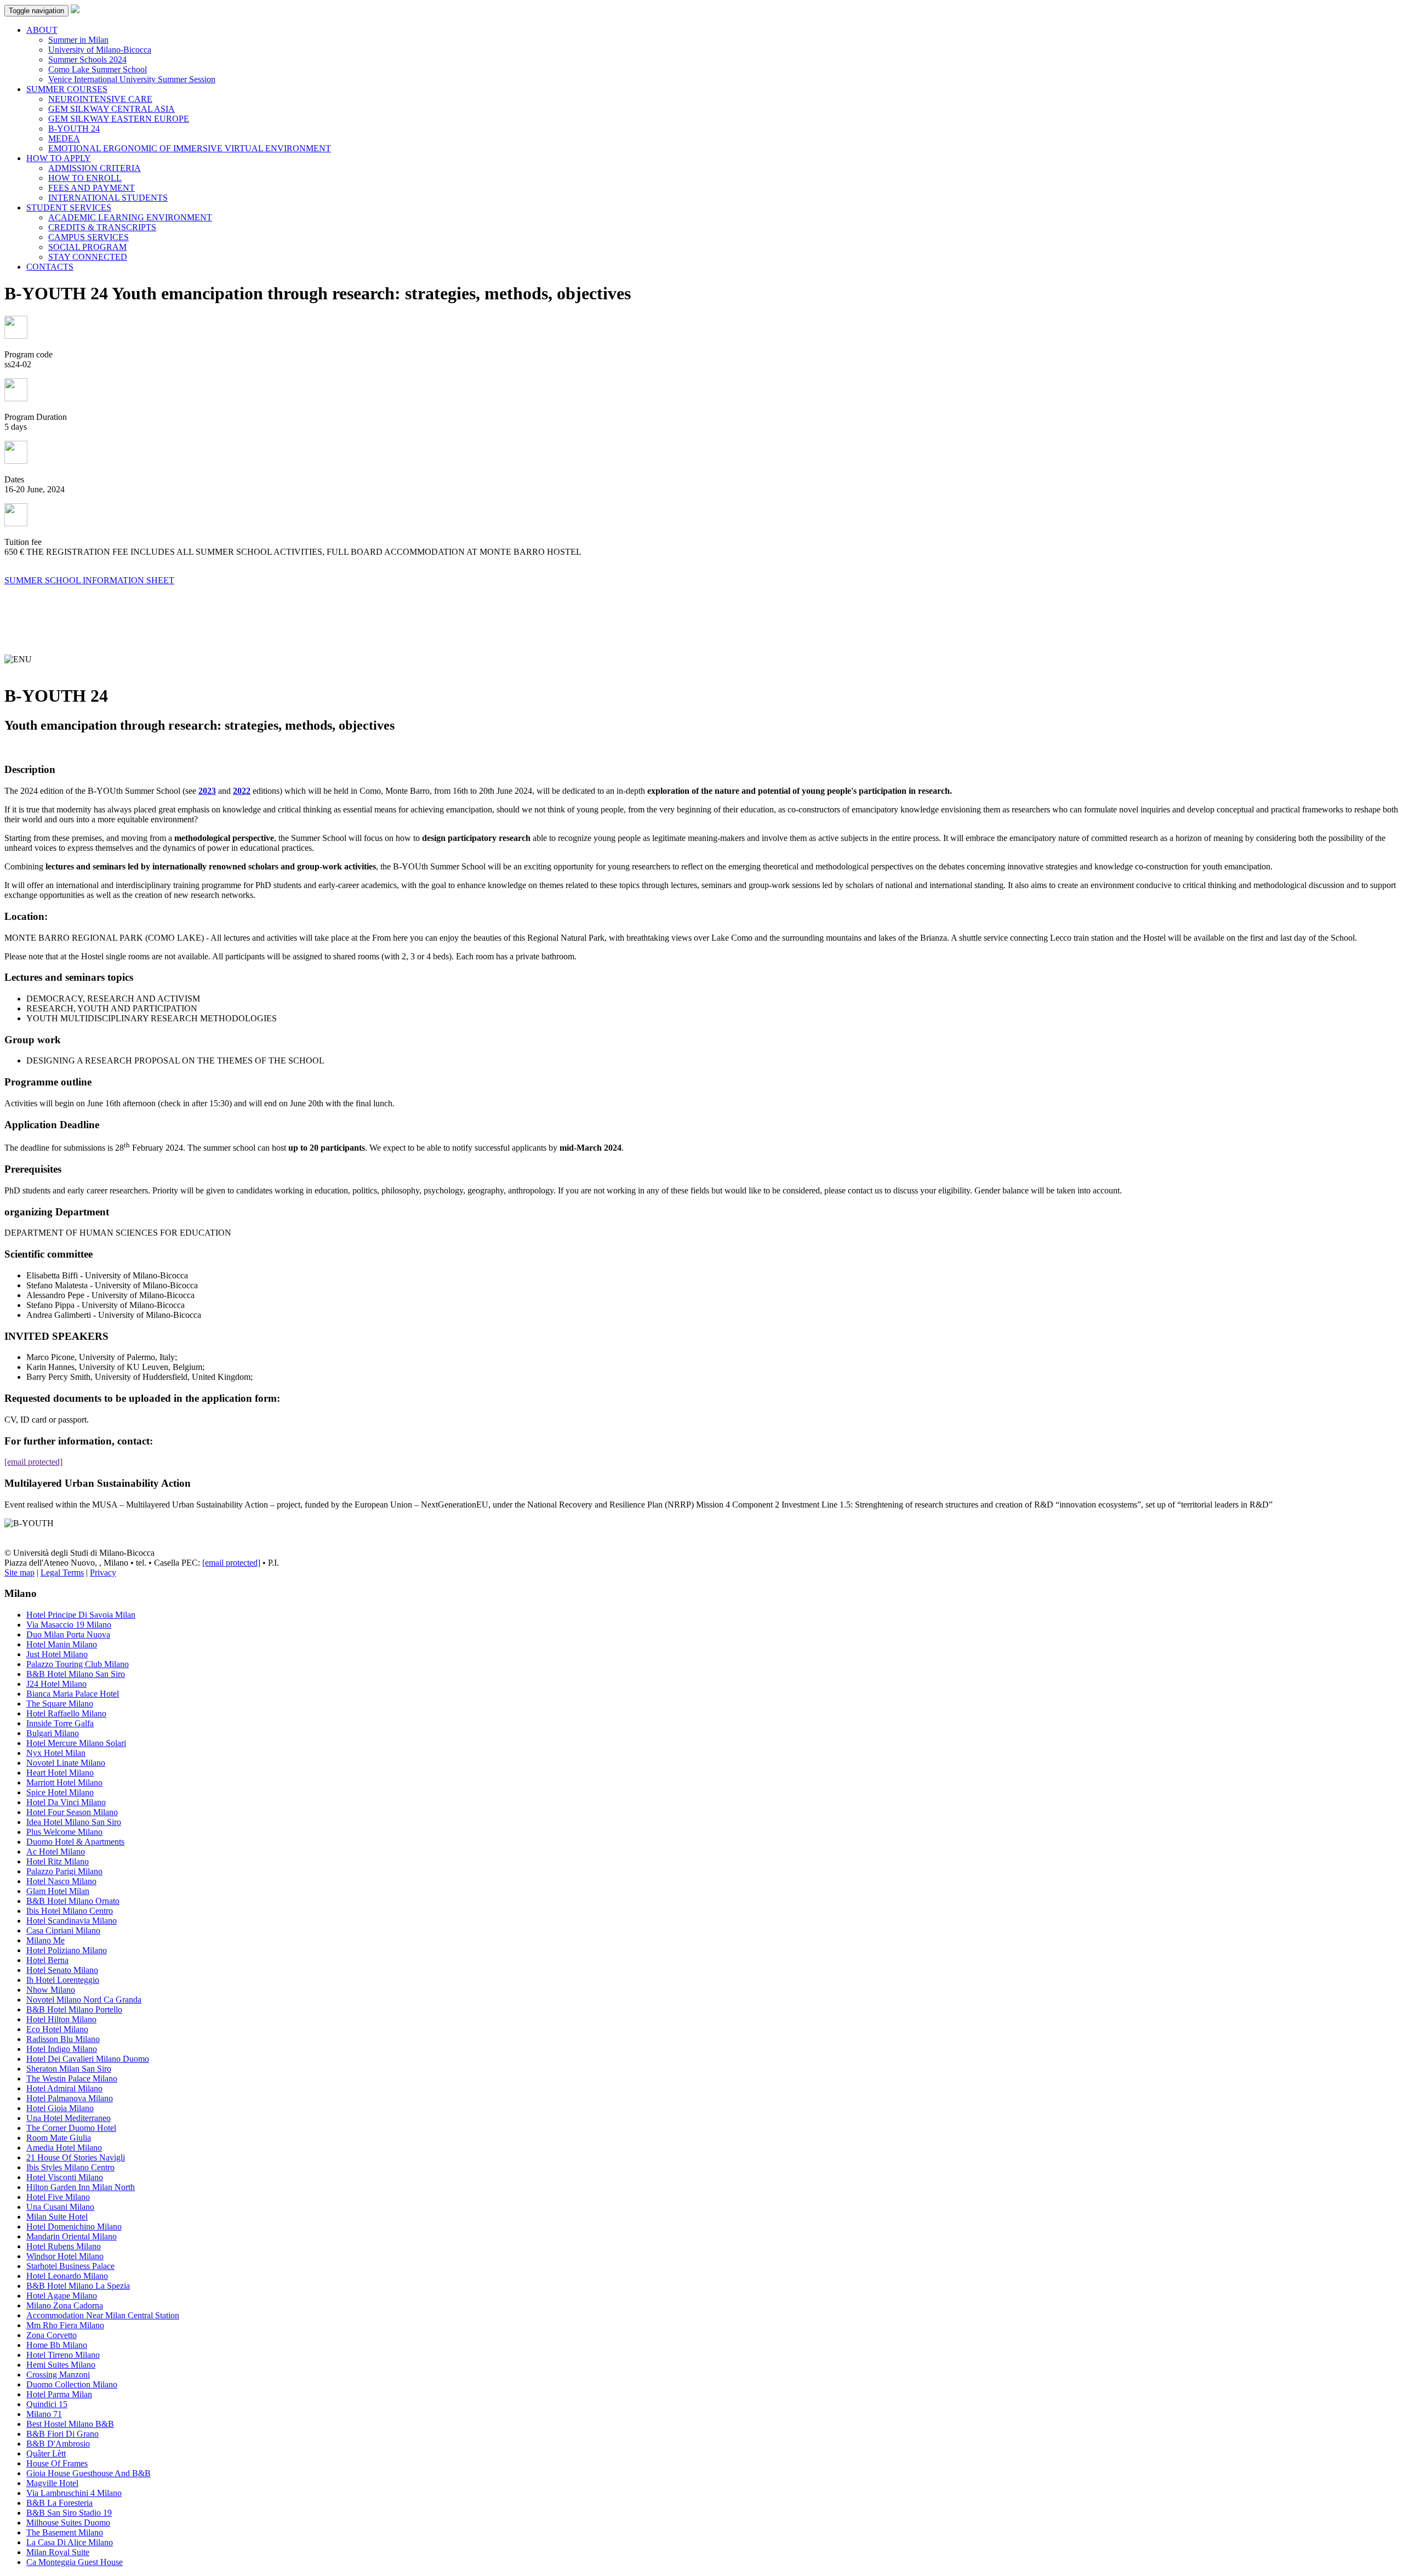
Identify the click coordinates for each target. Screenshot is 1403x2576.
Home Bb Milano (57, 2345)
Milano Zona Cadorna (65, 2305)
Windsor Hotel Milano (65, 2256)
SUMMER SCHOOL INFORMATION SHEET (89, 580)
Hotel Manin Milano (62, 1644)
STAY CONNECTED (88, 257)
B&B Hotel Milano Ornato (73, 1901)
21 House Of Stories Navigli (76, 2157)
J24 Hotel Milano (56, 1684)
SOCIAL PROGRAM (87, 247)
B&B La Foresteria (59, 2503)
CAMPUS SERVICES (89, 237)
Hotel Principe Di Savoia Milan (81, 1615)
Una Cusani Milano (60, 2207)
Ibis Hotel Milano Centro (70, 1911)
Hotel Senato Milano (62, 1970)
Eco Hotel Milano (57, 2029)
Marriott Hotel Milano (64, 1782)
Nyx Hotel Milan (56, 1753)
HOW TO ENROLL (85, 178)
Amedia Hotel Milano (64, 2148)
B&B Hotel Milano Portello (74, 2009)
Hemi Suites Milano (61, 2365)
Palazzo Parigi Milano (64, 1871)
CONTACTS (50, 267)
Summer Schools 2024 (87, 59)
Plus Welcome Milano (64, 1832)
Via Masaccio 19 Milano (69, 1625)
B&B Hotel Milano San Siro (76, 1674)
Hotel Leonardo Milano (67, 2276)
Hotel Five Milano (58, 2197)
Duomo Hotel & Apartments (75, 1842)
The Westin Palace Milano (72, 2079)
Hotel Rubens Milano (64, 2246)
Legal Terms (62, 1573)
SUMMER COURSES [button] (67, 89)
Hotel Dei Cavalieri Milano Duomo (88, 2059)
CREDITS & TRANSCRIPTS (102, 227)
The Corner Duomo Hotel (71, 2128)
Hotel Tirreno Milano (63, 2355)
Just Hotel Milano (57, 1654)
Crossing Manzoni (58, 2375)
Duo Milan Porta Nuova (68, 1634)
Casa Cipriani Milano (63, 1930)
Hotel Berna (47, 1960)
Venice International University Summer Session (132, 79)
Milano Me (45, 1940)
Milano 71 (44, 2414)
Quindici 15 (47, 2404)
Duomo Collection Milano (72, 2384)
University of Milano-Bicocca (100, 50)
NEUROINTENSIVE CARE (100, 99)
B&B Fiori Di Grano (62, 2434)
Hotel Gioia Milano (60, 2108)
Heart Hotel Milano (60, 1773)
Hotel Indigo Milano (62, 2049)
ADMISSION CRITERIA (95, 168)
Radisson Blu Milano (63, 2039)
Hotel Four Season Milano (72, 1812)
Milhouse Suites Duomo (68, 2523)
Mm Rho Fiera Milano (65, 2325)
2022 (242, 791)
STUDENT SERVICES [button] (69, 207)
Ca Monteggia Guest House (75, 2562)
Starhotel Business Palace (70, 2266)
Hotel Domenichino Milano (74, 2227)
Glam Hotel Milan (58, 1891)
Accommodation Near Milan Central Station (103, 2315)
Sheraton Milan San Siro (69, 2069)
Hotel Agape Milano (62, 2296)
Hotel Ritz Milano (58, 1861)
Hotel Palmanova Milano (70, 2098)
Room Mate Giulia (59, 2138)
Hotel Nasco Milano (61, 1881)
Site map (19, 1573)
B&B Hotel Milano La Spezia (78, 2286)
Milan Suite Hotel (57, 2217)
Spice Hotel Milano (60, 1792)
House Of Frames (57, 2463)
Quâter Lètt (46, 2453)
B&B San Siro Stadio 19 (69, 2513)
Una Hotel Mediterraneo (69, 2118)
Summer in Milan (78, 40)
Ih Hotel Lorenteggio (63, 1980)
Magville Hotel (52, 2483)
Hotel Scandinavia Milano (72, 1921)
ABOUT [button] (42, 30)
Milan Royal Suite (58, 2552)
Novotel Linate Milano (66, 1763)
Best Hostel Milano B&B (70, 2424)
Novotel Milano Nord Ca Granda (84, 2000)
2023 (207, 791)
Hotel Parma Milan (59, 2394)
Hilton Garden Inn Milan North (81, 2187)
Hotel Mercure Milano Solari (76, 1743)
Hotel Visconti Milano (65, 2177)
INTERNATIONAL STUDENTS (108, 198)
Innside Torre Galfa (60, 1723)
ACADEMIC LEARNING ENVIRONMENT (130, 217)
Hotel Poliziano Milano (67, 1950)
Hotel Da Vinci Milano (66, 1802)
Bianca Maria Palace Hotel (73, 1694)
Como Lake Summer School (98, 69)
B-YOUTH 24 (74, 129)
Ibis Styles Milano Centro (70, 2167)
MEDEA (64, 138)
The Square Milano (60, 1704)
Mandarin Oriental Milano (72, 2236)
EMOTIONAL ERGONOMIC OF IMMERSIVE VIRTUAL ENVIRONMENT (190, 148)
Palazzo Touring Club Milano (78, 1664)
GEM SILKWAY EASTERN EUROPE (119, 119)
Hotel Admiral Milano (64, 2088)
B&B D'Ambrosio (58, 2444)
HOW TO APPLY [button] (59, 158)
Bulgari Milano (53, 1733)
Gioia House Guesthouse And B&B (89, 2473)
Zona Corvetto (52, 2335)
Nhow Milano (51, 1990)
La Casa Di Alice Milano (70, 2542)
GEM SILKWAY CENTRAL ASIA (112, 109)
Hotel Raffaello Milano (66, 1713)
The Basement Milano (65, 2532)
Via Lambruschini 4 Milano (74, 2493)
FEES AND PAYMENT (92, 188)
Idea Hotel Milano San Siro (74, 1822)
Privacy (103, 1573)
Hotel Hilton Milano (61, 2019)
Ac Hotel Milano (56, 1852)
